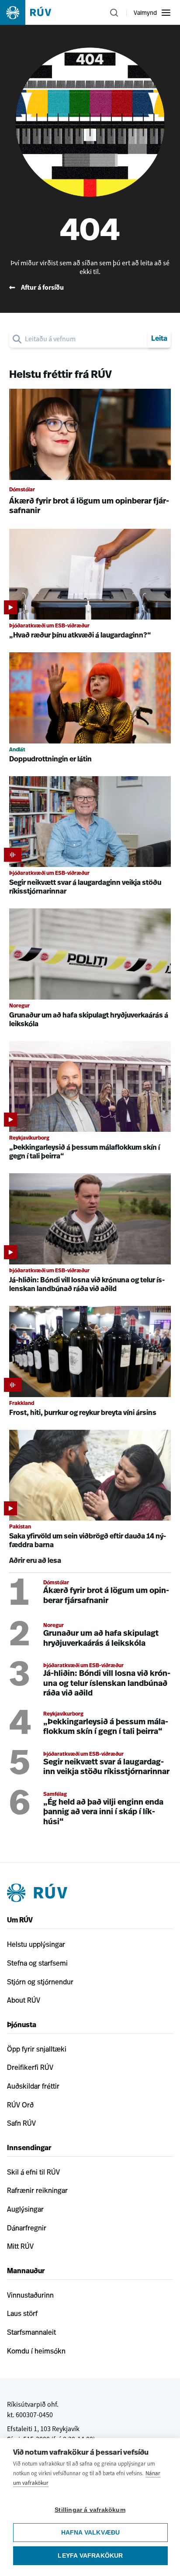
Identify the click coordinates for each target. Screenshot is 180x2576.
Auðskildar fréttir (33, 2086)
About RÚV (24, 2000)
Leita (159, 339)
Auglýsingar (25, 2209)
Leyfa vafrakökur (90, 2556)
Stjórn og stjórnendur (40, 1982)
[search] (85, 339)
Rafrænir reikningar (37, 2190)
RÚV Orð (20, 2105)
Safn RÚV (21, 2123)
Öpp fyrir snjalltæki (37, 2049)
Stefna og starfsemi (37, 1963)
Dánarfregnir (27, 2228)
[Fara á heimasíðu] (33, 12)
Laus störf (22, 2313)
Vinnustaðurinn (30, 2295)
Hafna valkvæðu (91, 2533)
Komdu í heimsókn (36, 2351)
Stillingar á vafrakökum (90, 2510)
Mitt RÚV (20, 2246)
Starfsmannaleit (31, 2332)
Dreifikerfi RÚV (30, 2067)
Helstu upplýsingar (36, 1944)
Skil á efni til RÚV (33, 2172)
